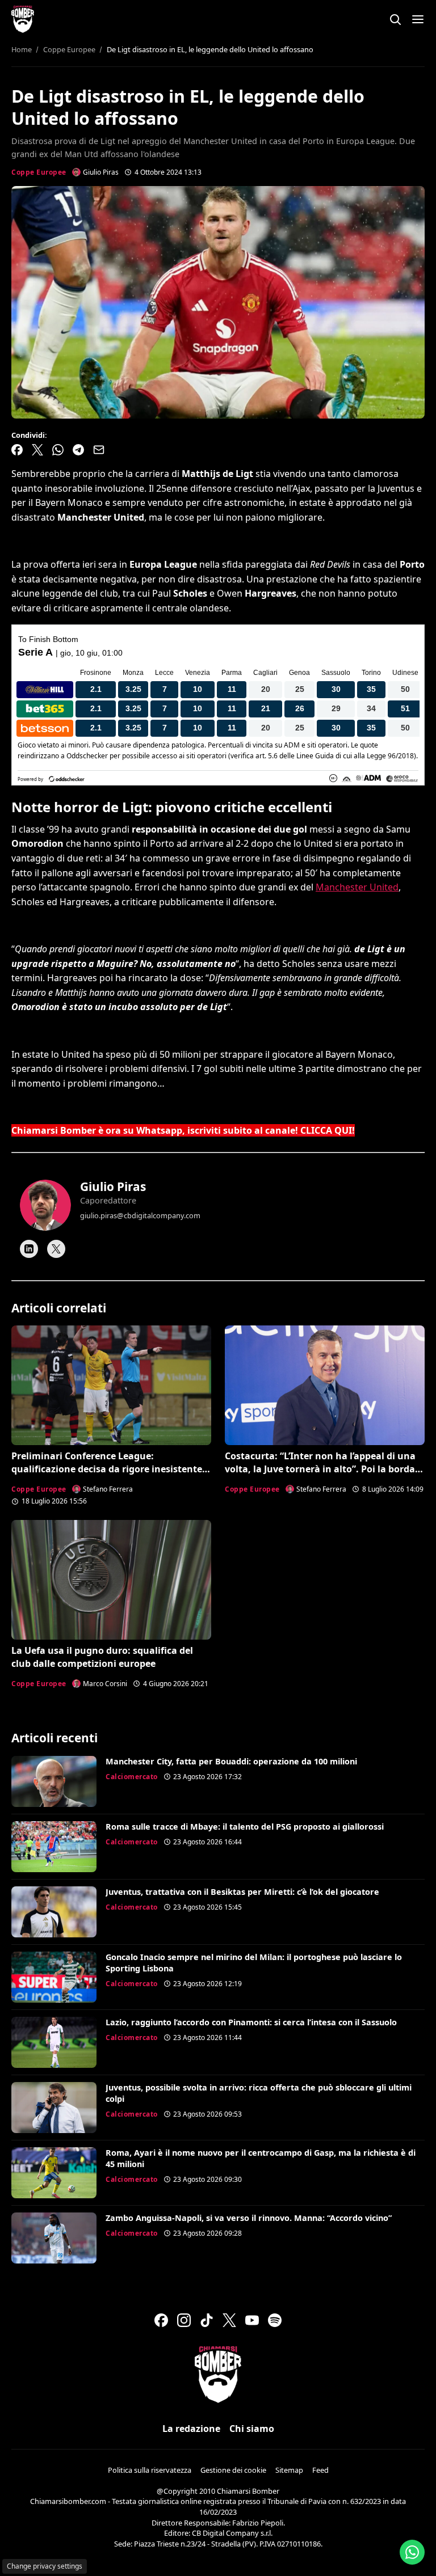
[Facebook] (161, 2320)
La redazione (191, 2429)
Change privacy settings (45, 2566)
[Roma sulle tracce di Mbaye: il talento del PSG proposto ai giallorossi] (54, 1847)
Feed (320, 2470)
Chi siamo (252, 2429)
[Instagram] (184, 2320)
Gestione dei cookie (233, 2470)
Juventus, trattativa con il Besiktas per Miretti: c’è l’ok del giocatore (242, 1892)
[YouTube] (252, 2320)
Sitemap (289, 2470)
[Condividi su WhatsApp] (58, 450)
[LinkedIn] (29, 1249)
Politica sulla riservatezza (150, 2470)
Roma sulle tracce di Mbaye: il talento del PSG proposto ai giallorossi (245, 1827)
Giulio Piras (113, 1186)
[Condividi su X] (37, 450)
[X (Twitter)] (229, 2320)
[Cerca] (395, 19)
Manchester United (357, 887)
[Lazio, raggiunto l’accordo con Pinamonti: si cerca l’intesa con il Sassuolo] (54, 2042)
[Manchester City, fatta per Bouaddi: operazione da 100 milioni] (54, 1781)
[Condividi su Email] (99, 450)
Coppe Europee (39, 172)
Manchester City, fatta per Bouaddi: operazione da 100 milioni (231, 1761)
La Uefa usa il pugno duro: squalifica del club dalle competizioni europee (102, 1657)
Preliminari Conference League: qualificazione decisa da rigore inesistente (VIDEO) (107, 1469)
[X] (56, 1249)
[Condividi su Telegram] (78, 450)
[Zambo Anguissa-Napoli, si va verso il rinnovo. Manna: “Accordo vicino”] (54, 2238)
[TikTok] (207, 2320)
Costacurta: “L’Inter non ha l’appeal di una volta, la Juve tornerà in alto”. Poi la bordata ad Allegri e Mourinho (325, 1469)
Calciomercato (132, 1777)
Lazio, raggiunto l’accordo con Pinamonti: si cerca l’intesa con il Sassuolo (251, 2022)
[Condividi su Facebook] (17, 450)
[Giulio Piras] (45, 1205)
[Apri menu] (418, 19)
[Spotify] (275, 2320)
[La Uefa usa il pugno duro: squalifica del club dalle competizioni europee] (111, 1580)
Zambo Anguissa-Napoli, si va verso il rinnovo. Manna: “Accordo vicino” (249, 2218)
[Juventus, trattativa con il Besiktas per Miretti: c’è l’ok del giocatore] (54, 1912)
